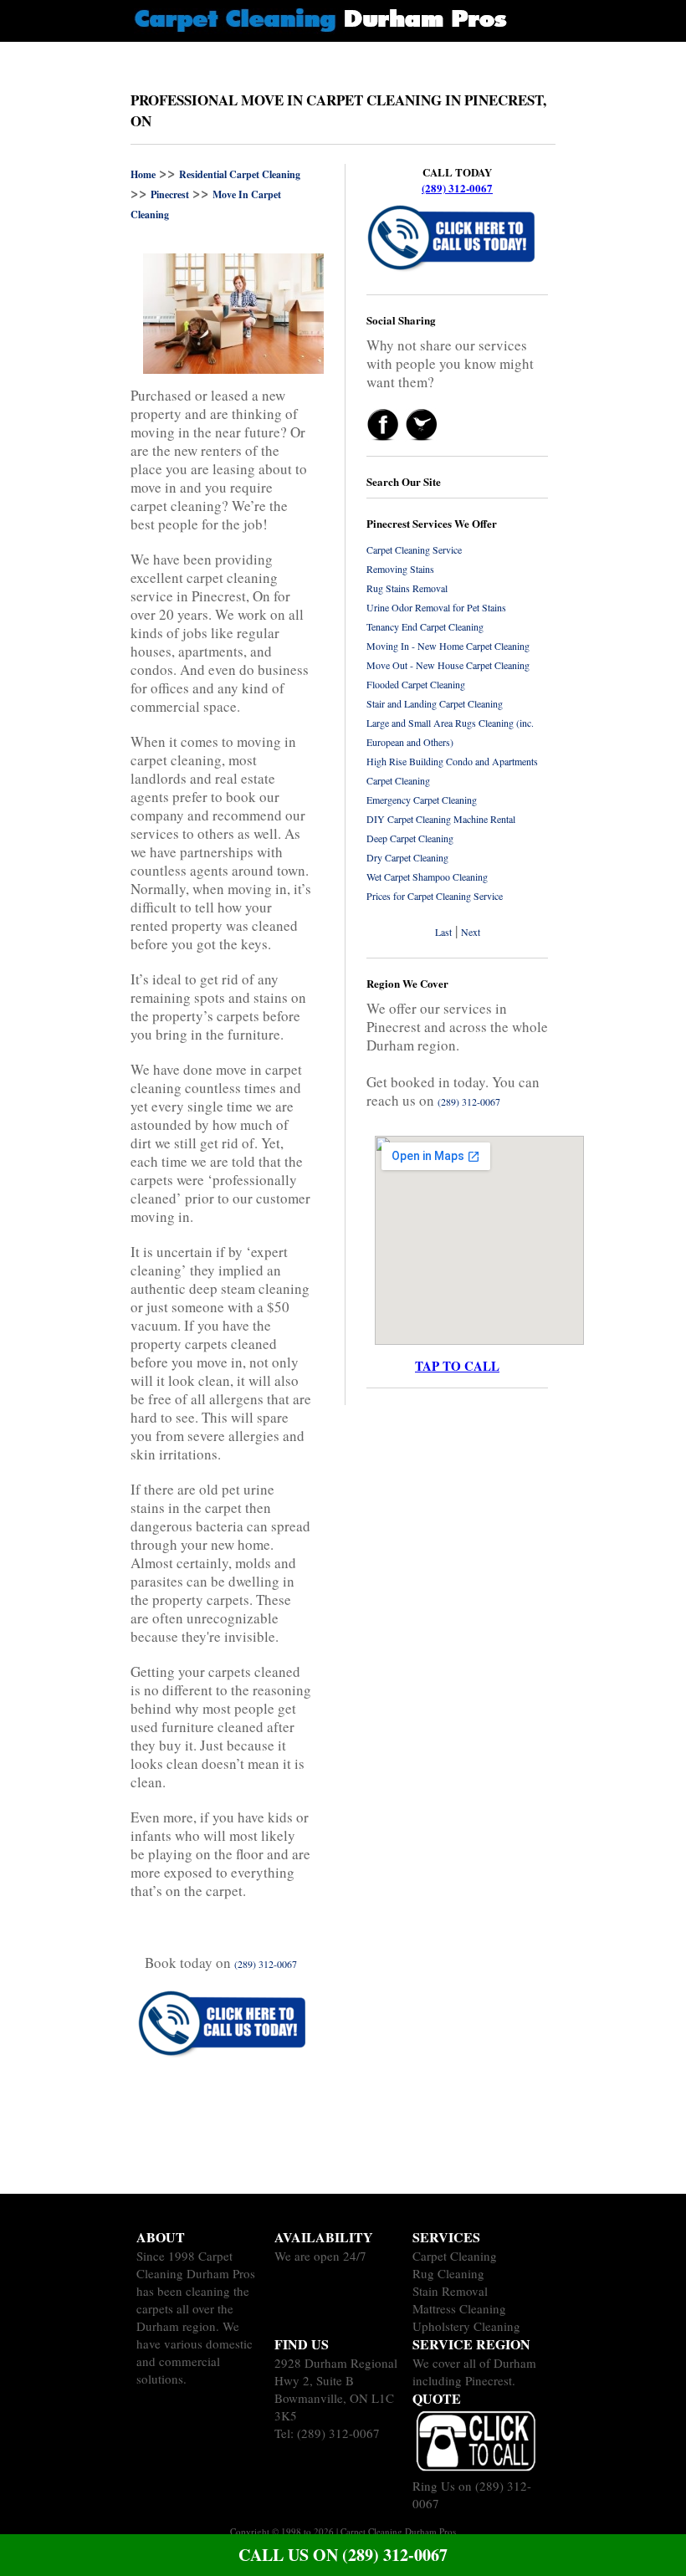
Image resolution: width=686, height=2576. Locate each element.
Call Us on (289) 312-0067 (343, 2555)
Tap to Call (457, 1366)
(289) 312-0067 (457, 188)
